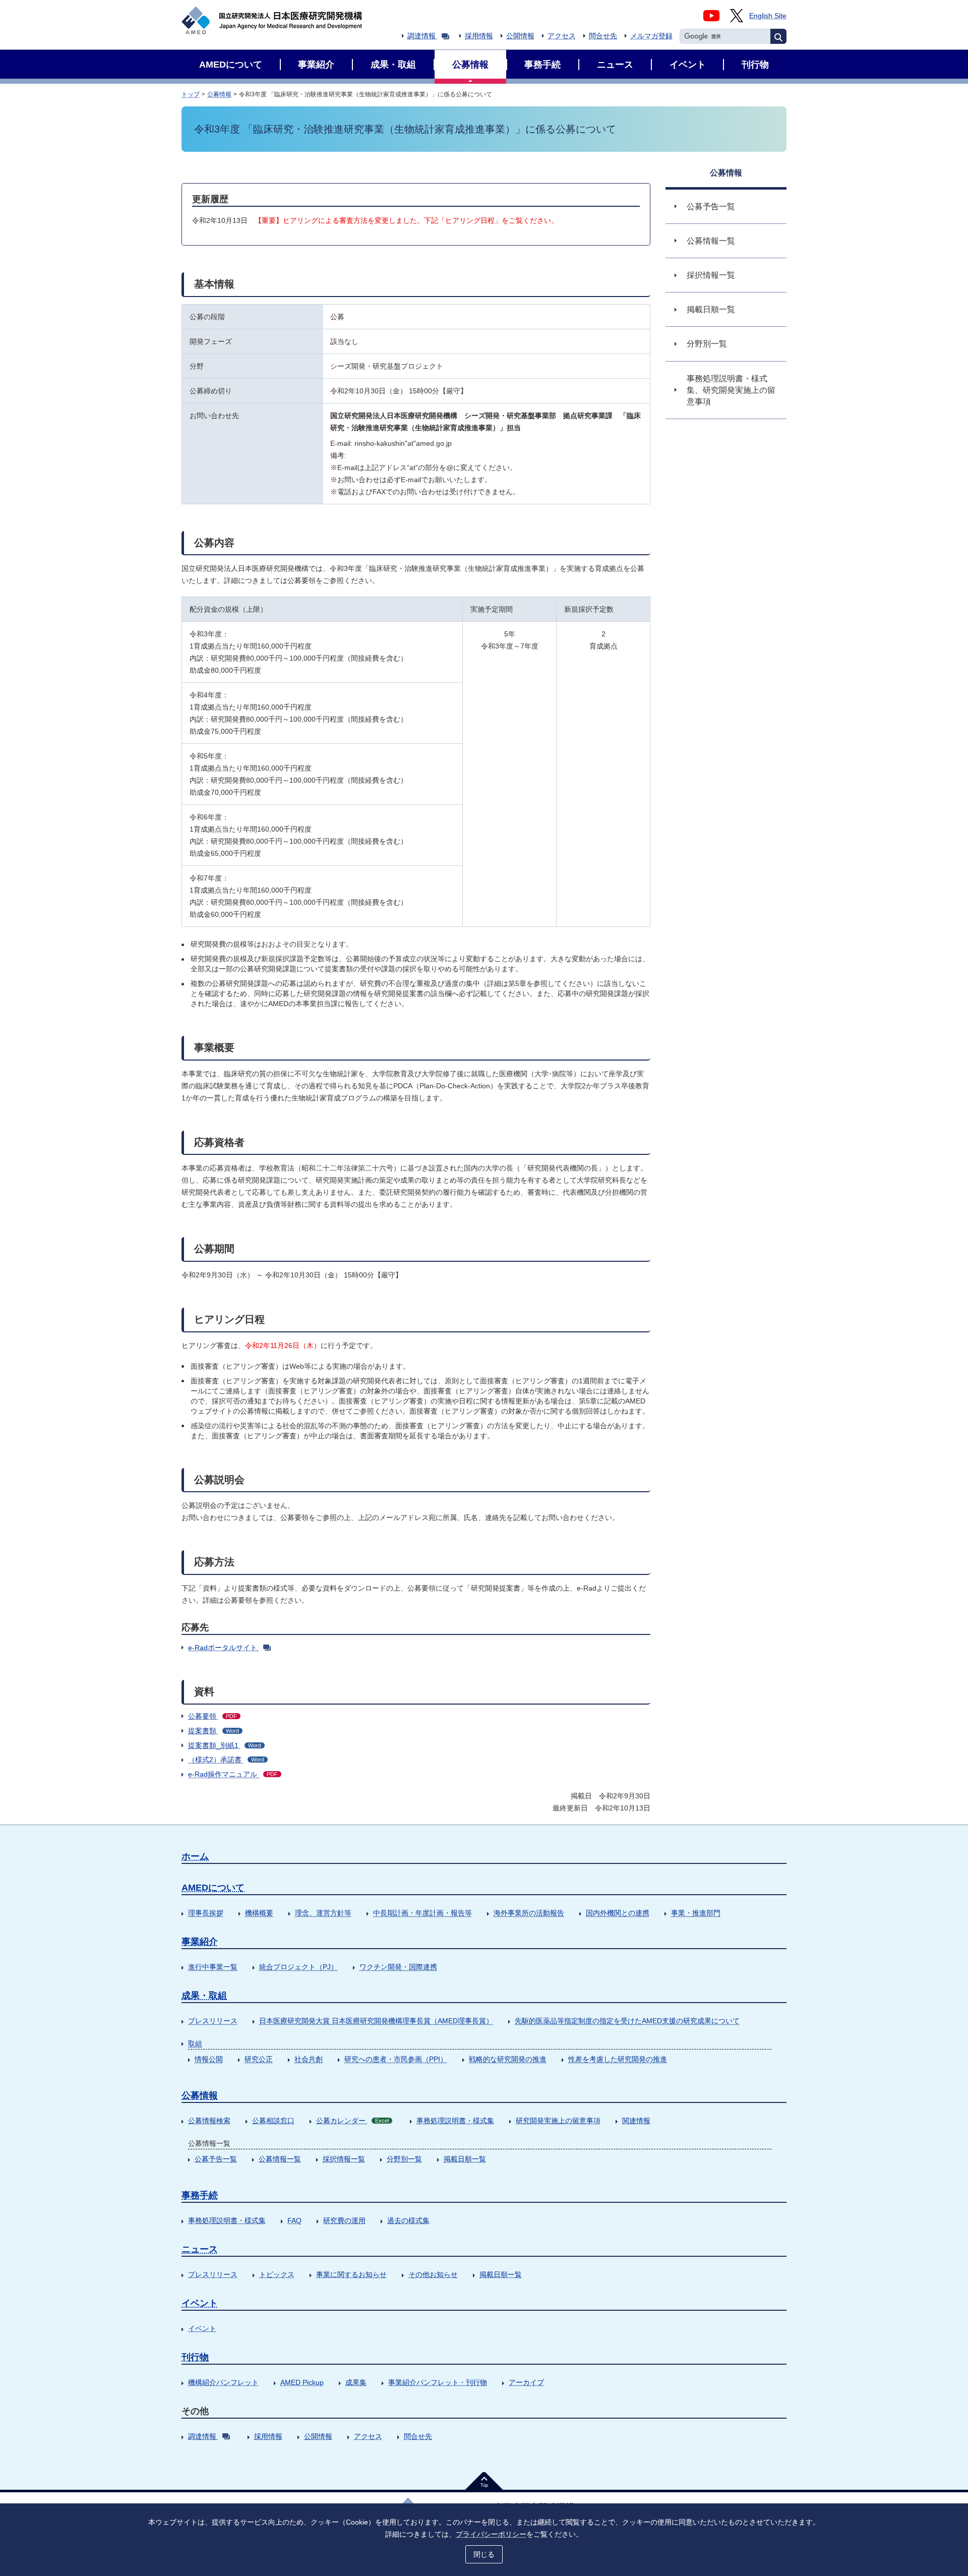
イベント (200, 2303)
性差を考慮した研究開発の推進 (618, 2059)
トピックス (277, 2274)
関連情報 (636, 2121)
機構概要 (259, 1913)
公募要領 (213, 1716)
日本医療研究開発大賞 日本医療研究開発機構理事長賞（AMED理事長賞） (376, 2021)
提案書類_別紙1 (225, 1745)
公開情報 (520, 36)
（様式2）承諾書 (226, 1760)
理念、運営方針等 (323, 1913)
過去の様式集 (408, 2220)
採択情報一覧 (344, 2159)
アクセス (562, 36)
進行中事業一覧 (213, 1967)
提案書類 (214, 1731)
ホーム (195, 1856)
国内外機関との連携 (618, 1913)
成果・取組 (204, 1996)
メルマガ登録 (651, 36)
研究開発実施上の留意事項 (558, 2121)
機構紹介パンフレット (223, 2382)
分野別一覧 (404, 2159)
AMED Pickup (302, 2382)
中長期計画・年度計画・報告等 (422, 1913)
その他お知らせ (433, 2274)
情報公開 (209, 2059)
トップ (191, 94)
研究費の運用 (344, 2220)
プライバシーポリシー (491, 2534)
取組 (195, 2043)
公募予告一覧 (216, 2159)
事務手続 (200, 2195)
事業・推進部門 (696, 1913)
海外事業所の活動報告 (529, 1913)
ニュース (200, 2249)
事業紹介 (200, 1942)
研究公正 (259, 2059)
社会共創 (309, 2059)
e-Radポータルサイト (223, 1648)
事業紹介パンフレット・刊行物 (438, 2382)
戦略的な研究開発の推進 (508, 2059)
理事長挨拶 (206, 1913)
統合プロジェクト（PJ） (298, 1967)
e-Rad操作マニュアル (233, 1774)
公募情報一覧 (280, 2159)
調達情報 (421, 36)
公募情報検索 (209, 2121)
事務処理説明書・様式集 (455, 2121)
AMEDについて (213, 1888)
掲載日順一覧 (465, 2159)
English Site (768, 16)
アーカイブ (526, 2382)
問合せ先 (603, 36)
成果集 (356, 2382)
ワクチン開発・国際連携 (398, 1967)
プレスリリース (213, 2021)
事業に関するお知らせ (351, 2274)
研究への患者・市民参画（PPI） (396, 2059)
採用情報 (479, 36)
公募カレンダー (352, 2121)
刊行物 (195, 2357)
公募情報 (219, 94)
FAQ (294, 2220)
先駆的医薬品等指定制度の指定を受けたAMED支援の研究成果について (627, 2021)
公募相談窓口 (273, 2121)
